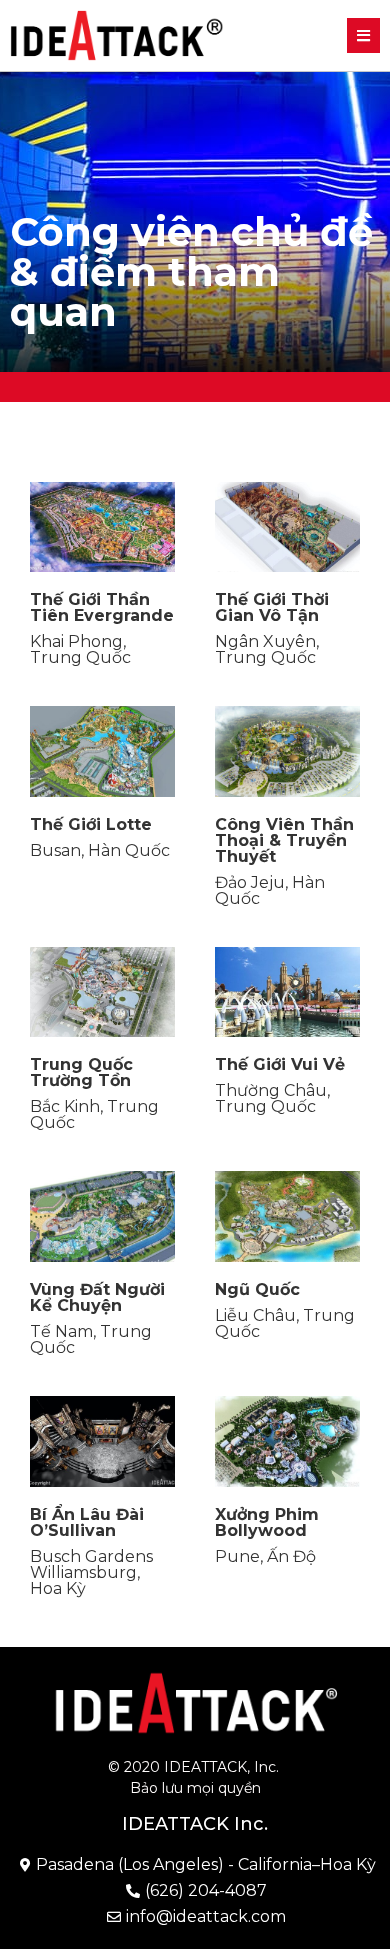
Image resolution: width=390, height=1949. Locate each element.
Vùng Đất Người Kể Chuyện (97, 1297)
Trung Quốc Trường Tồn (81, 1072)
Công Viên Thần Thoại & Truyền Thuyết (284, 840)
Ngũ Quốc (257, 1289)
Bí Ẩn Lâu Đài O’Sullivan (87, 1522)
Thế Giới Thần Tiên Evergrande (102, 607)
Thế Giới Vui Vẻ (280, 1064)
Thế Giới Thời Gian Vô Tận (272, 607)
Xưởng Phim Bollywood (267, 1522)
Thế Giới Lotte (91, 824)
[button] (363, 35)
